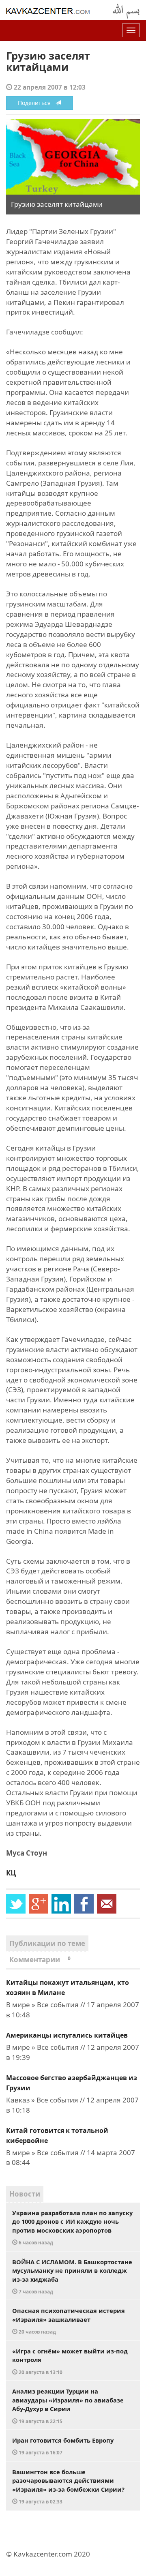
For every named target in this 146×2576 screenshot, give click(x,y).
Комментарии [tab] (40, 1960)
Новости (25, 2194)
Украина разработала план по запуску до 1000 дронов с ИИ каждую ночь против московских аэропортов (72, 2227)
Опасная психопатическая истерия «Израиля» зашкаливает (69, 2321)
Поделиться (37, 103)
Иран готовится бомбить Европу (63, 2446)
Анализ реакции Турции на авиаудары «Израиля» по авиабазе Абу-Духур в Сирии (68, 2406)
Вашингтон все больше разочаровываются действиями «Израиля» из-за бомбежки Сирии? (68, 2486)
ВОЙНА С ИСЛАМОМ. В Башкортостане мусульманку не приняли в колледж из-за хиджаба (72, 2276)
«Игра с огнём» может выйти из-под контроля (70, 2361)
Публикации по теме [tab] (47, 1943)
